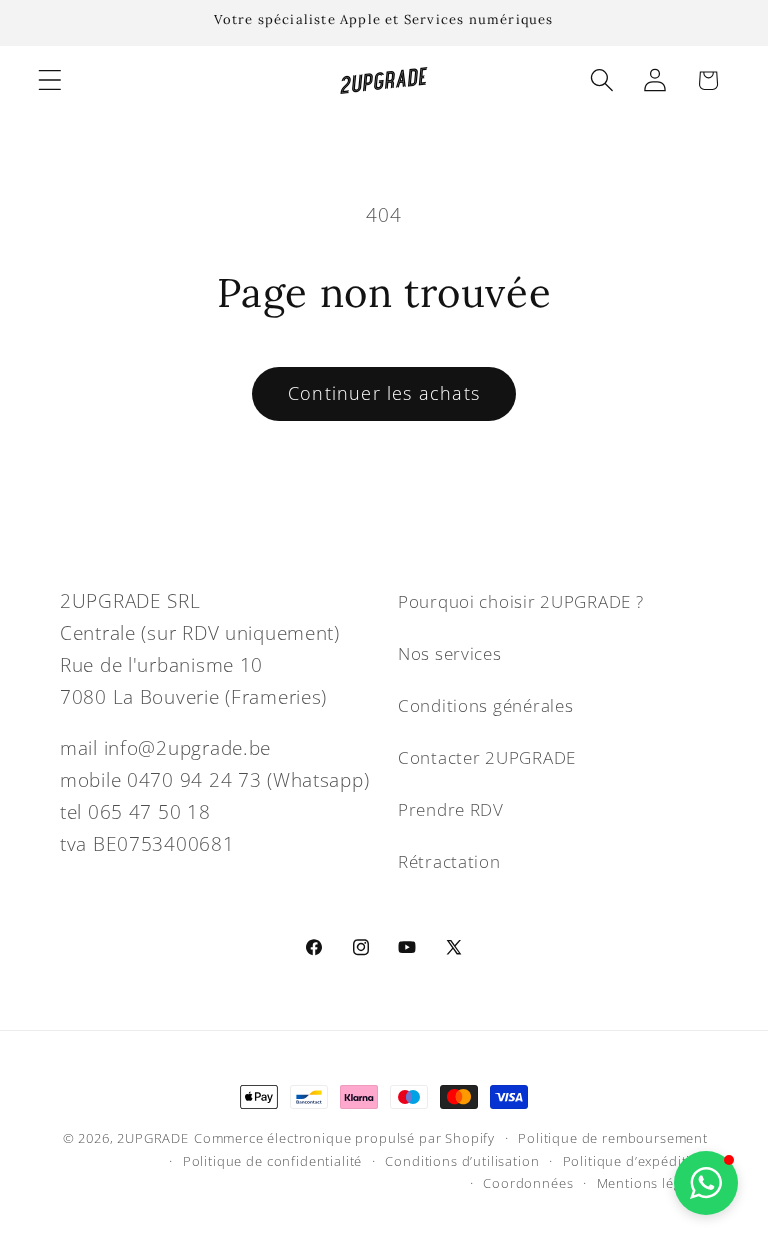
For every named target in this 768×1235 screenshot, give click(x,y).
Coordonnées (528, 1183)
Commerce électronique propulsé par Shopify (344, 1138)
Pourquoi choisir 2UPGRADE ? (520, 601)
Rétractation (449, 861)
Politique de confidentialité (273, 1161)
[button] (50, 80)
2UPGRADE (153, 1138)
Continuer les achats (384, 393)
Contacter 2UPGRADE (487, 757)
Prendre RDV (451, 809)
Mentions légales (652, 1183)
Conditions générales (485, 705)
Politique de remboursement (613, 1138)
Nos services (450, 653)
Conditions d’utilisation (462, 1161)
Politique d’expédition (635, 1161)
